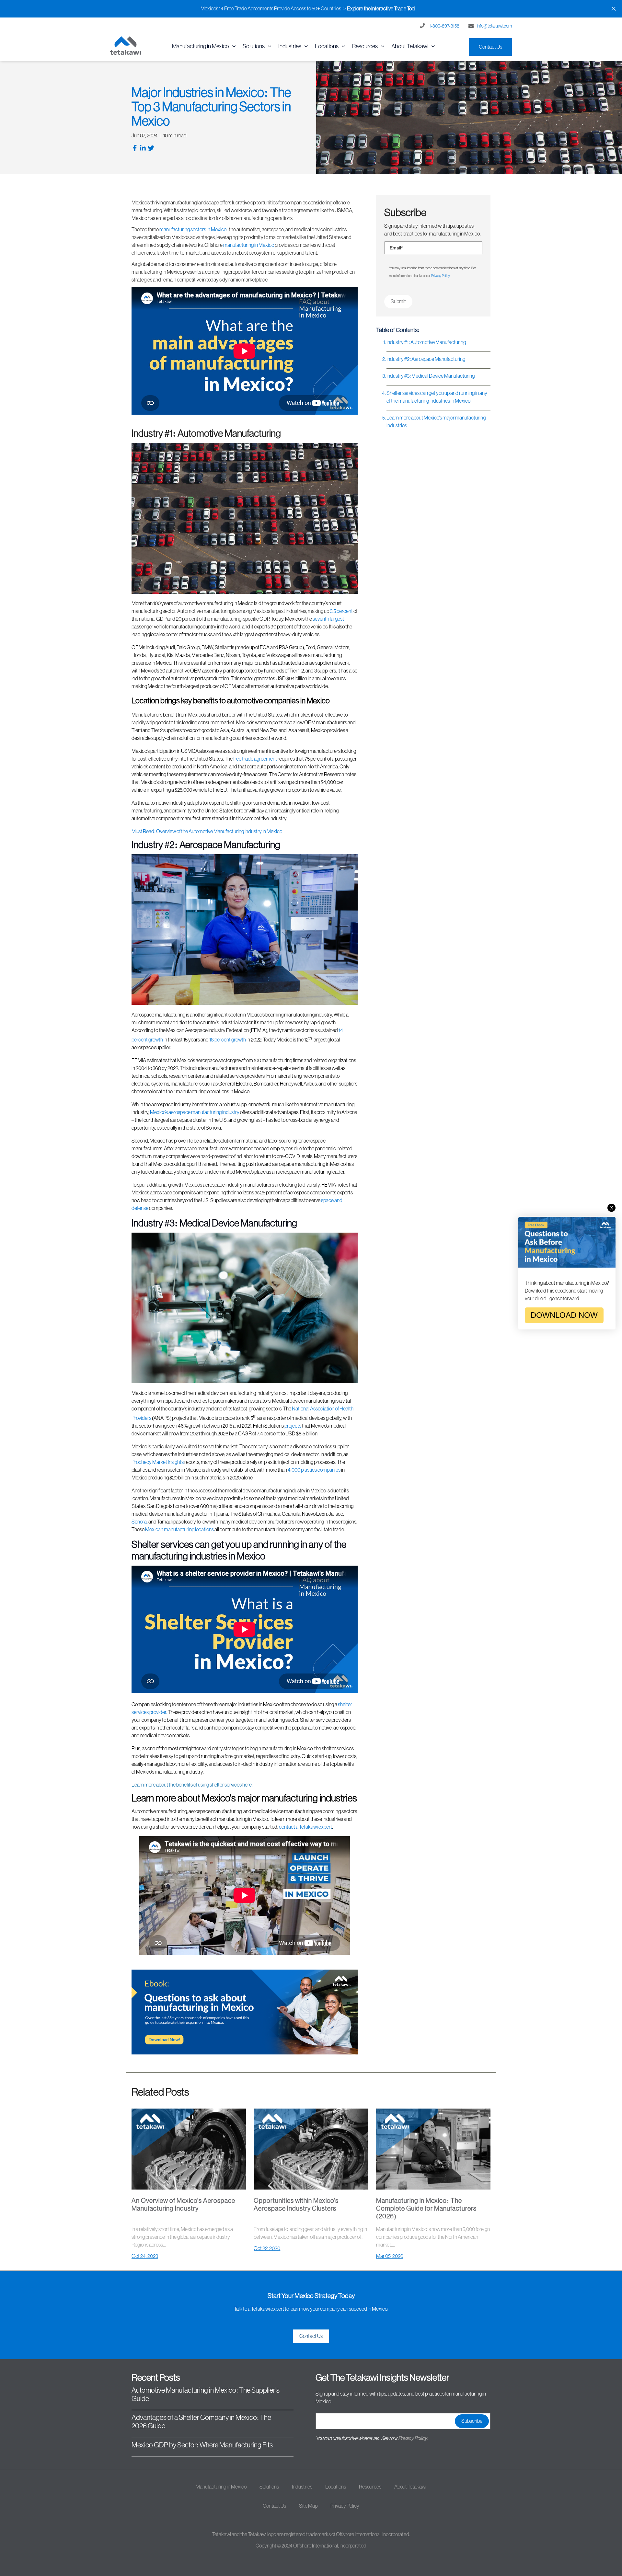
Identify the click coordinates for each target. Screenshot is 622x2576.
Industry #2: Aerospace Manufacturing (426, 359)
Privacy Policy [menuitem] (345, 2506)
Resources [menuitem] (365, 46)
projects (293, 1426)
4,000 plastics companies (314, 1470)
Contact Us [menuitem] (274, 2506)
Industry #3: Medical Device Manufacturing (431, 376)
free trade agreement (255, 759)
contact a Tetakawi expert (305, 1827)
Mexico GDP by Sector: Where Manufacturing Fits (202, 2445)
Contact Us (490, 47)
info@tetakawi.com (494, 26)
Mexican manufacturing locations (179, 1530)
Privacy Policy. (413, 2438)
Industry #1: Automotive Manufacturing (426, 342)
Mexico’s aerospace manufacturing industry (195, 1112)
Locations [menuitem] (327, 46)
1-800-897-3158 (444, 26)
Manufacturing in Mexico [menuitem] (201, 46)
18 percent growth (228, 1040)
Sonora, (140, 1522)
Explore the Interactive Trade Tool (381, 9)
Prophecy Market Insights (158, 1462)
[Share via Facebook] (136, 149)
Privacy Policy (440, 276)
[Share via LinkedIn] (144, 149)
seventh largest (328, 619)
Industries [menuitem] (290, 46)
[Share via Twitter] (152, 149)
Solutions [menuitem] (254, 46)
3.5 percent (341, 611)
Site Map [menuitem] (308, 2506)
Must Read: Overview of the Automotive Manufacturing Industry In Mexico (207, 832)
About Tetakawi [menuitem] (410, 46)
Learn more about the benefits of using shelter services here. (244, 1767)
